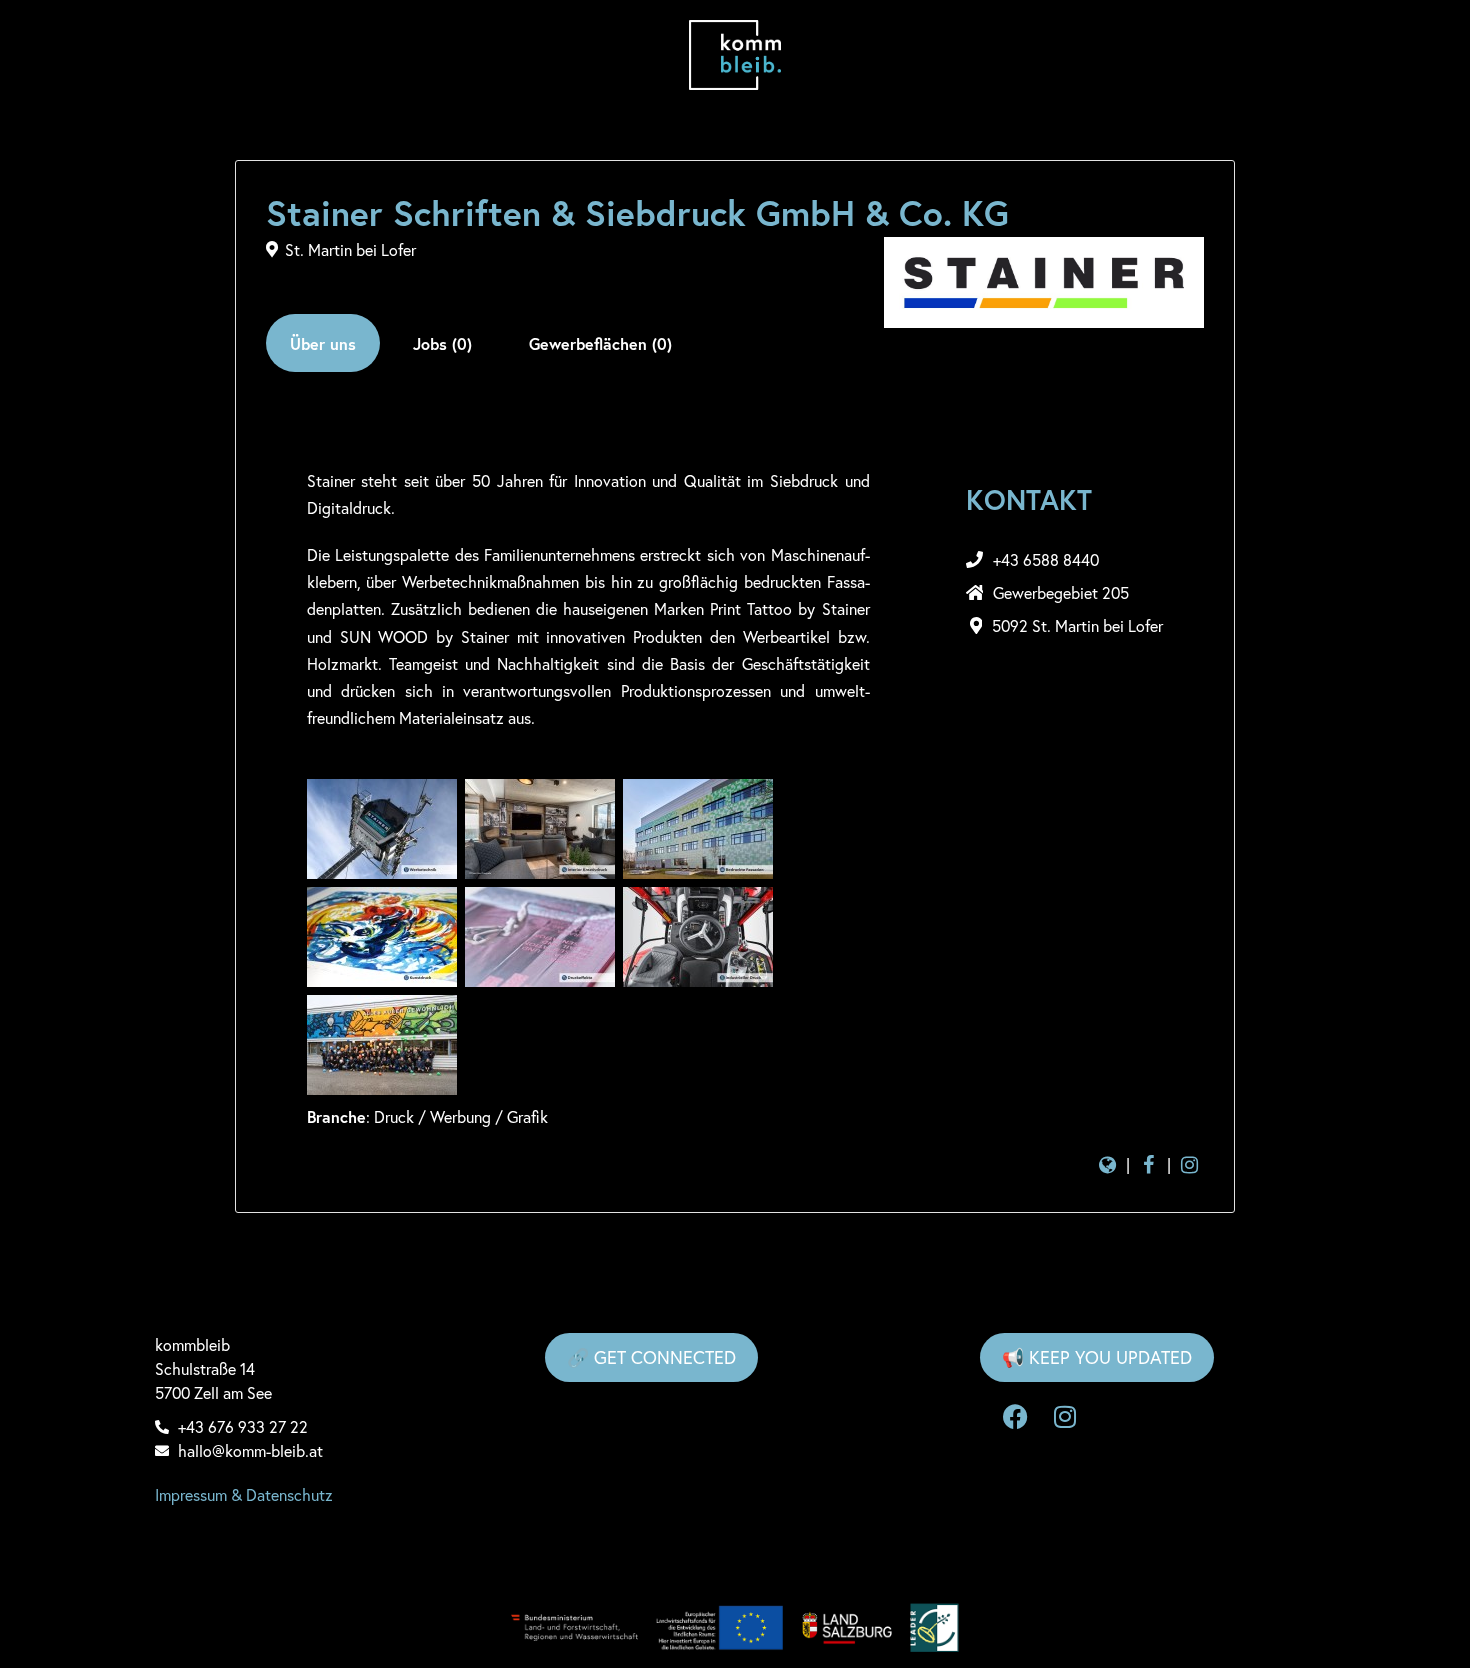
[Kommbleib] (735, 55)
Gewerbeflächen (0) (600, 343)
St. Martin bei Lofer (350, 249)
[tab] (323, 343)
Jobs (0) (442, 343)
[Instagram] (1065, 1417)
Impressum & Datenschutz (244, 1494)
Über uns (323, 343)
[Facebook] (1015, 1417)
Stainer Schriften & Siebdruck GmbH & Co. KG (637, 213)
